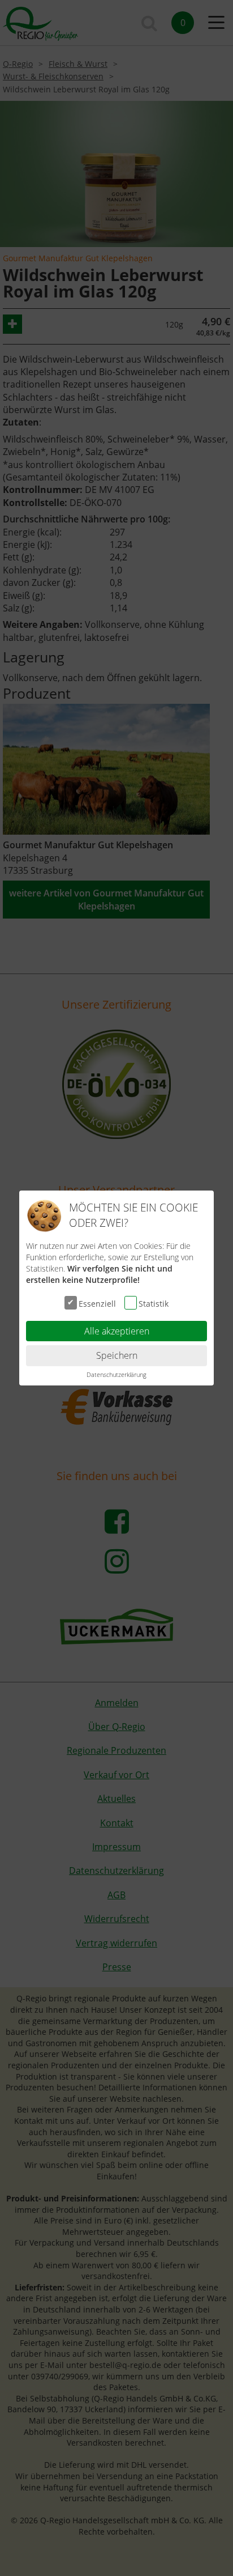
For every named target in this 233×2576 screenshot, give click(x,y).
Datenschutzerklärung (116, 1374)
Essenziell (97, 1303)
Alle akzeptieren (117, 1331)
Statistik (154, 1303)
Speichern (117, 1355)
